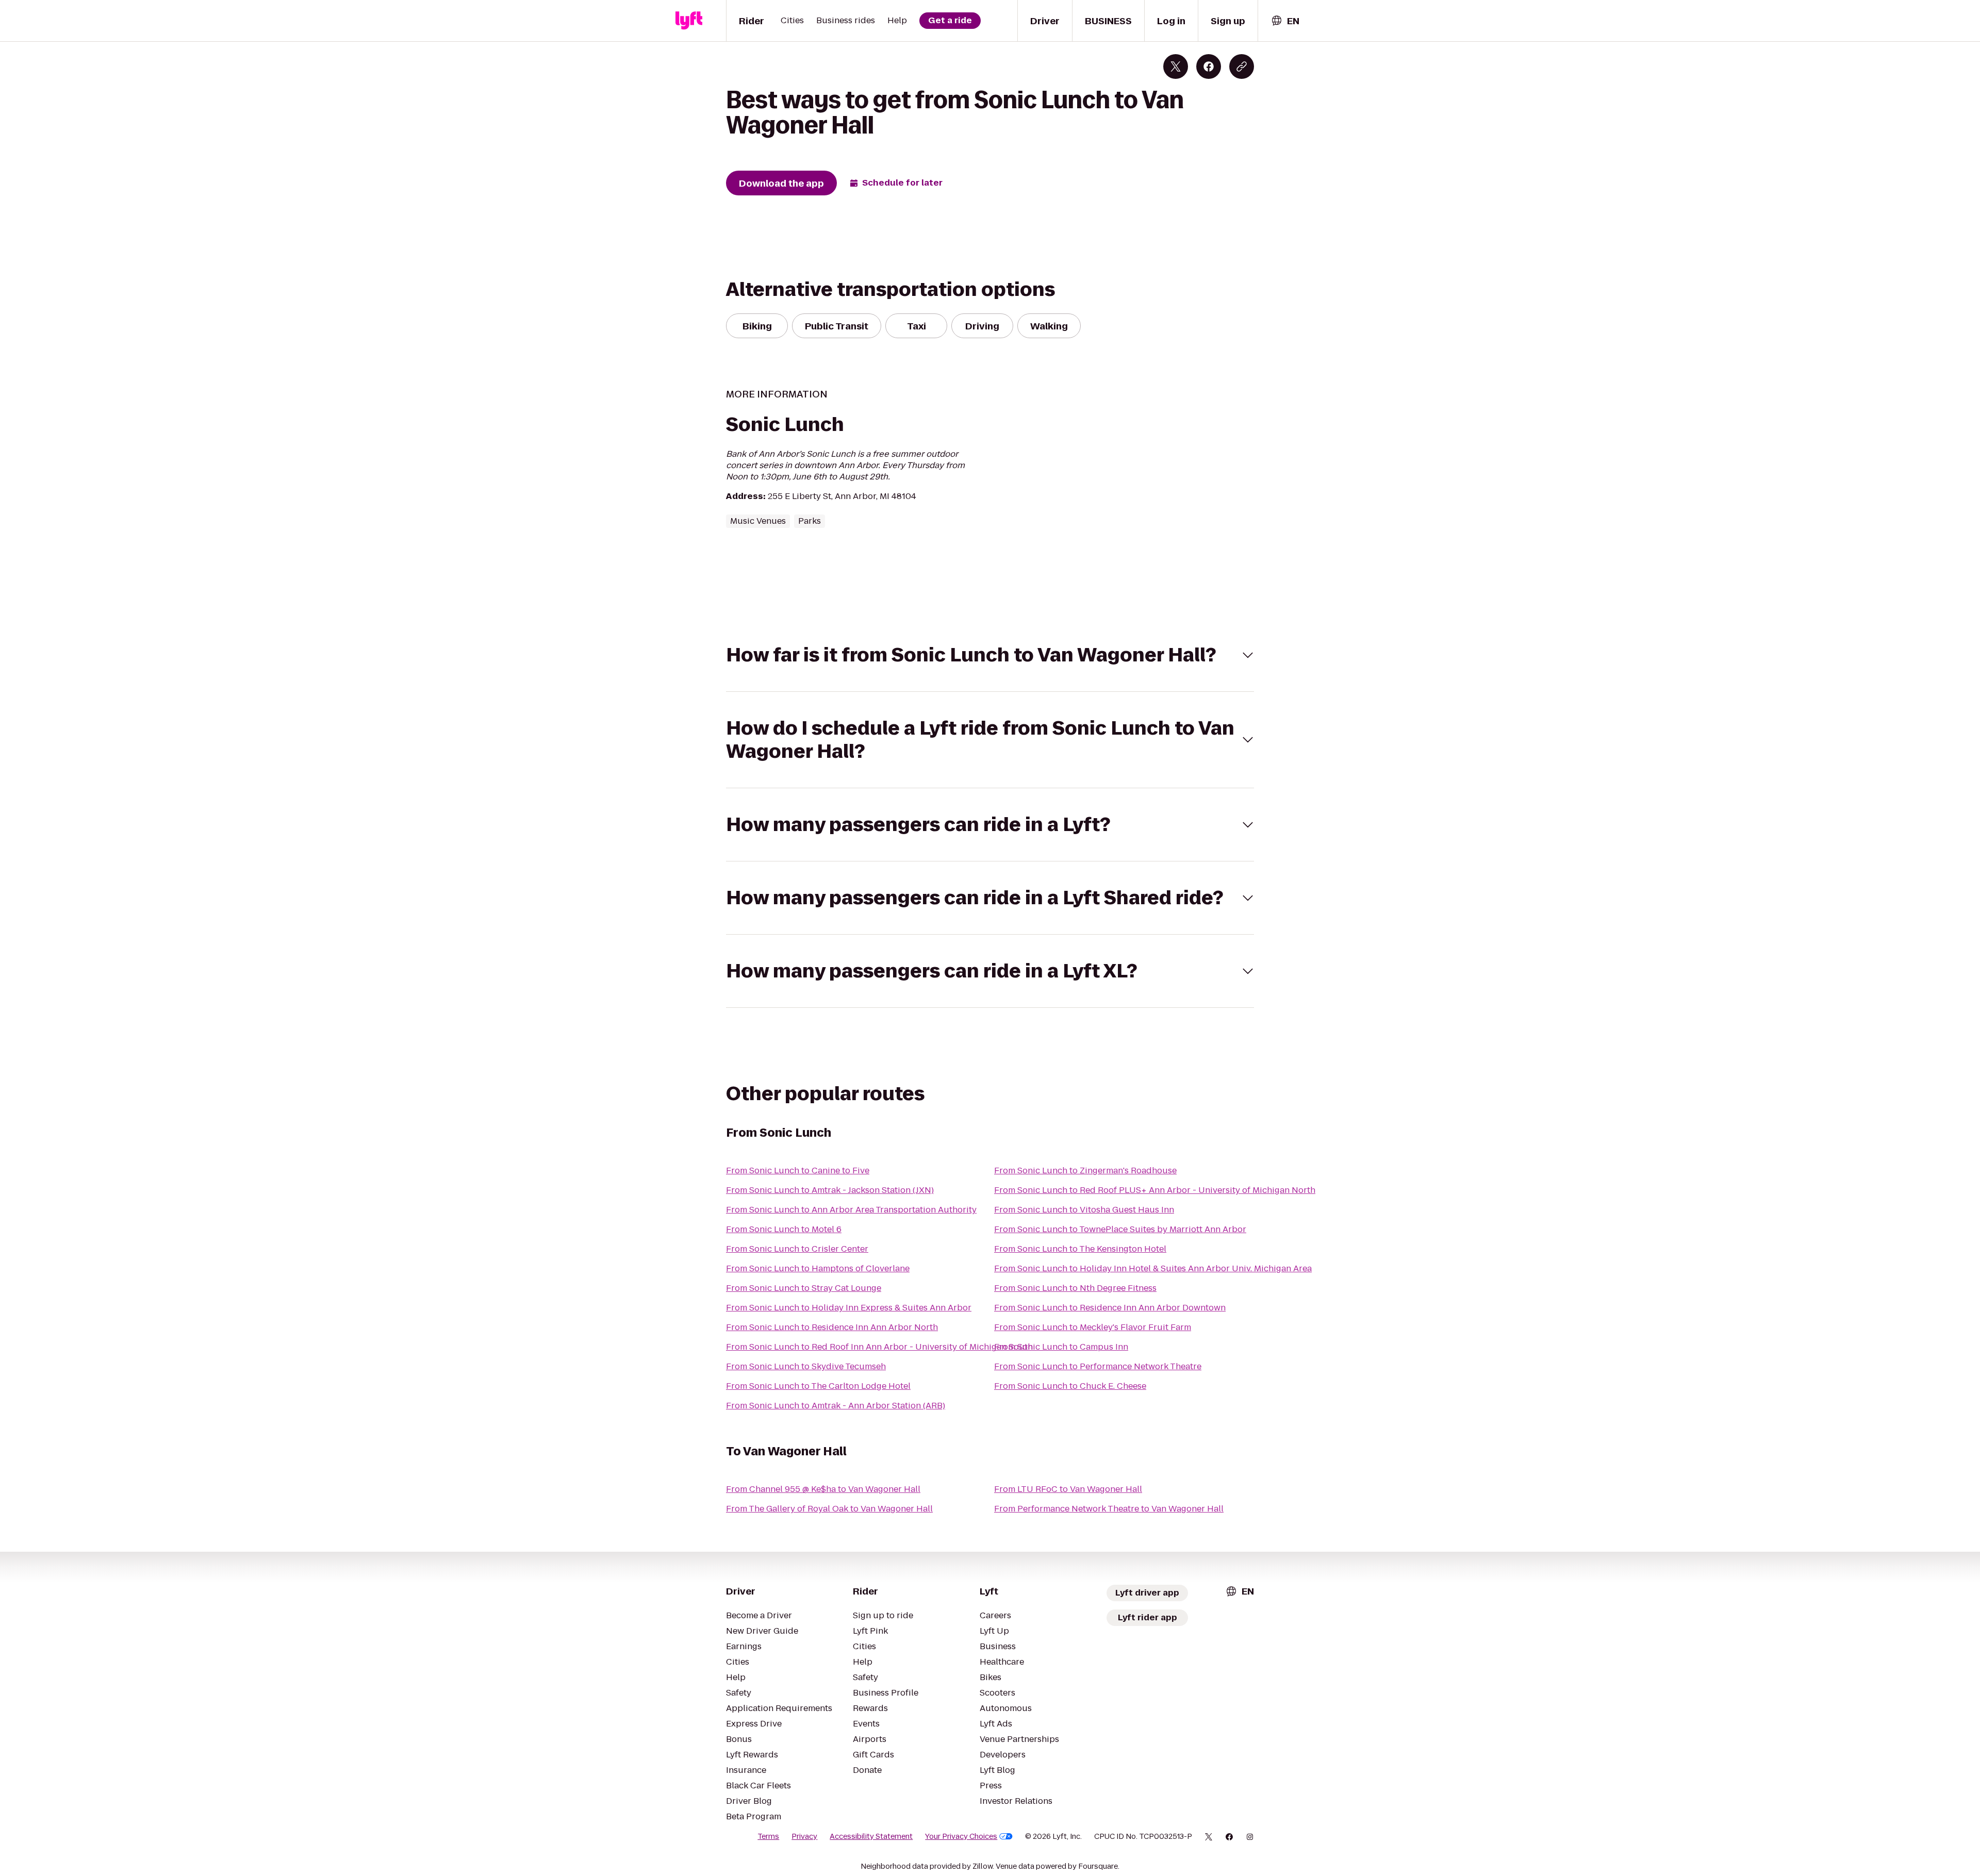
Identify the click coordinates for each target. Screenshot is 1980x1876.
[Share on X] (1176, 67)
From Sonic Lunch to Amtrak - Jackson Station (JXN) (830, 1190)
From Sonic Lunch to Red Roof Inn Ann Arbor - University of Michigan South (879, 1347)
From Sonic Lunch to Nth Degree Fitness (1075, 1288)
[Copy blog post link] (1242, 67)
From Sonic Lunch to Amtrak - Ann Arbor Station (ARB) (836, 1406)
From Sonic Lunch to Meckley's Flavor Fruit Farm (1093, 1327)
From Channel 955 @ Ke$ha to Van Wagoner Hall (823, 1489)
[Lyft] (689, 21)
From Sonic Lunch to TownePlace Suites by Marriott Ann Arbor (1120, 1229)
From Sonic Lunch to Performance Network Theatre (1098, 1366)
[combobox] (1285, 21)
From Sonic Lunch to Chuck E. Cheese (1070, 1386)
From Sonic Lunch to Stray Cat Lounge (804, 1288)
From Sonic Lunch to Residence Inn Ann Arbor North (832, 1327)
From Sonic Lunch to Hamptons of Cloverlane (818, 1268)
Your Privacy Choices (961, 1836)
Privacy (804, 1836)
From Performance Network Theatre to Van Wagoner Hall (1109, 1509)
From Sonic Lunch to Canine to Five (798, 1171)
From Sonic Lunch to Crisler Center (797, 1249)
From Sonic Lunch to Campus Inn (1061, 1347)
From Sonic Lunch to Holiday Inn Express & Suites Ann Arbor (849, 1308)
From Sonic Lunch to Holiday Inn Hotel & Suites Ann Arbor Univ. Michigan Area (1153, 1268)
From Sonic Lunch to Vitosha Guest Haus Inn (1084, 1210)
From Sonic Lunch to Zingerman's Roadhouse (1085, 1171)
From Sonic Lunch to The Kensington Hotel (1080, 1249)
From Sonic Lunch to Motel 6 (784, 1229)
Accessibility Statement (871, 1836)
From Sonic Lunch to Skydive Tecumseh (806, 1366)
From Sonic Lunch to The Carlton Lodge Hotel (818, 1386)
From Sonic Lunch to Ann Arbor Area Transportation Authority (851, 1210)
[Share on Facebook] (1209, 67)
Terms (768, 1836)
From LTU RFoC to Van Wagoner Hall (1068, 1489)
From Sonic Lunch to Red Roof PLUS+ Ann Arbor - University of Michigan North (1155, 1190)
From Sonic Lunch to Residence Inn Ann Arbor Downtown (1110, 1308)
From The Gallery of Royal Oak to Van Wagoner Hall (829, 1509)
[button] (990, 655)
